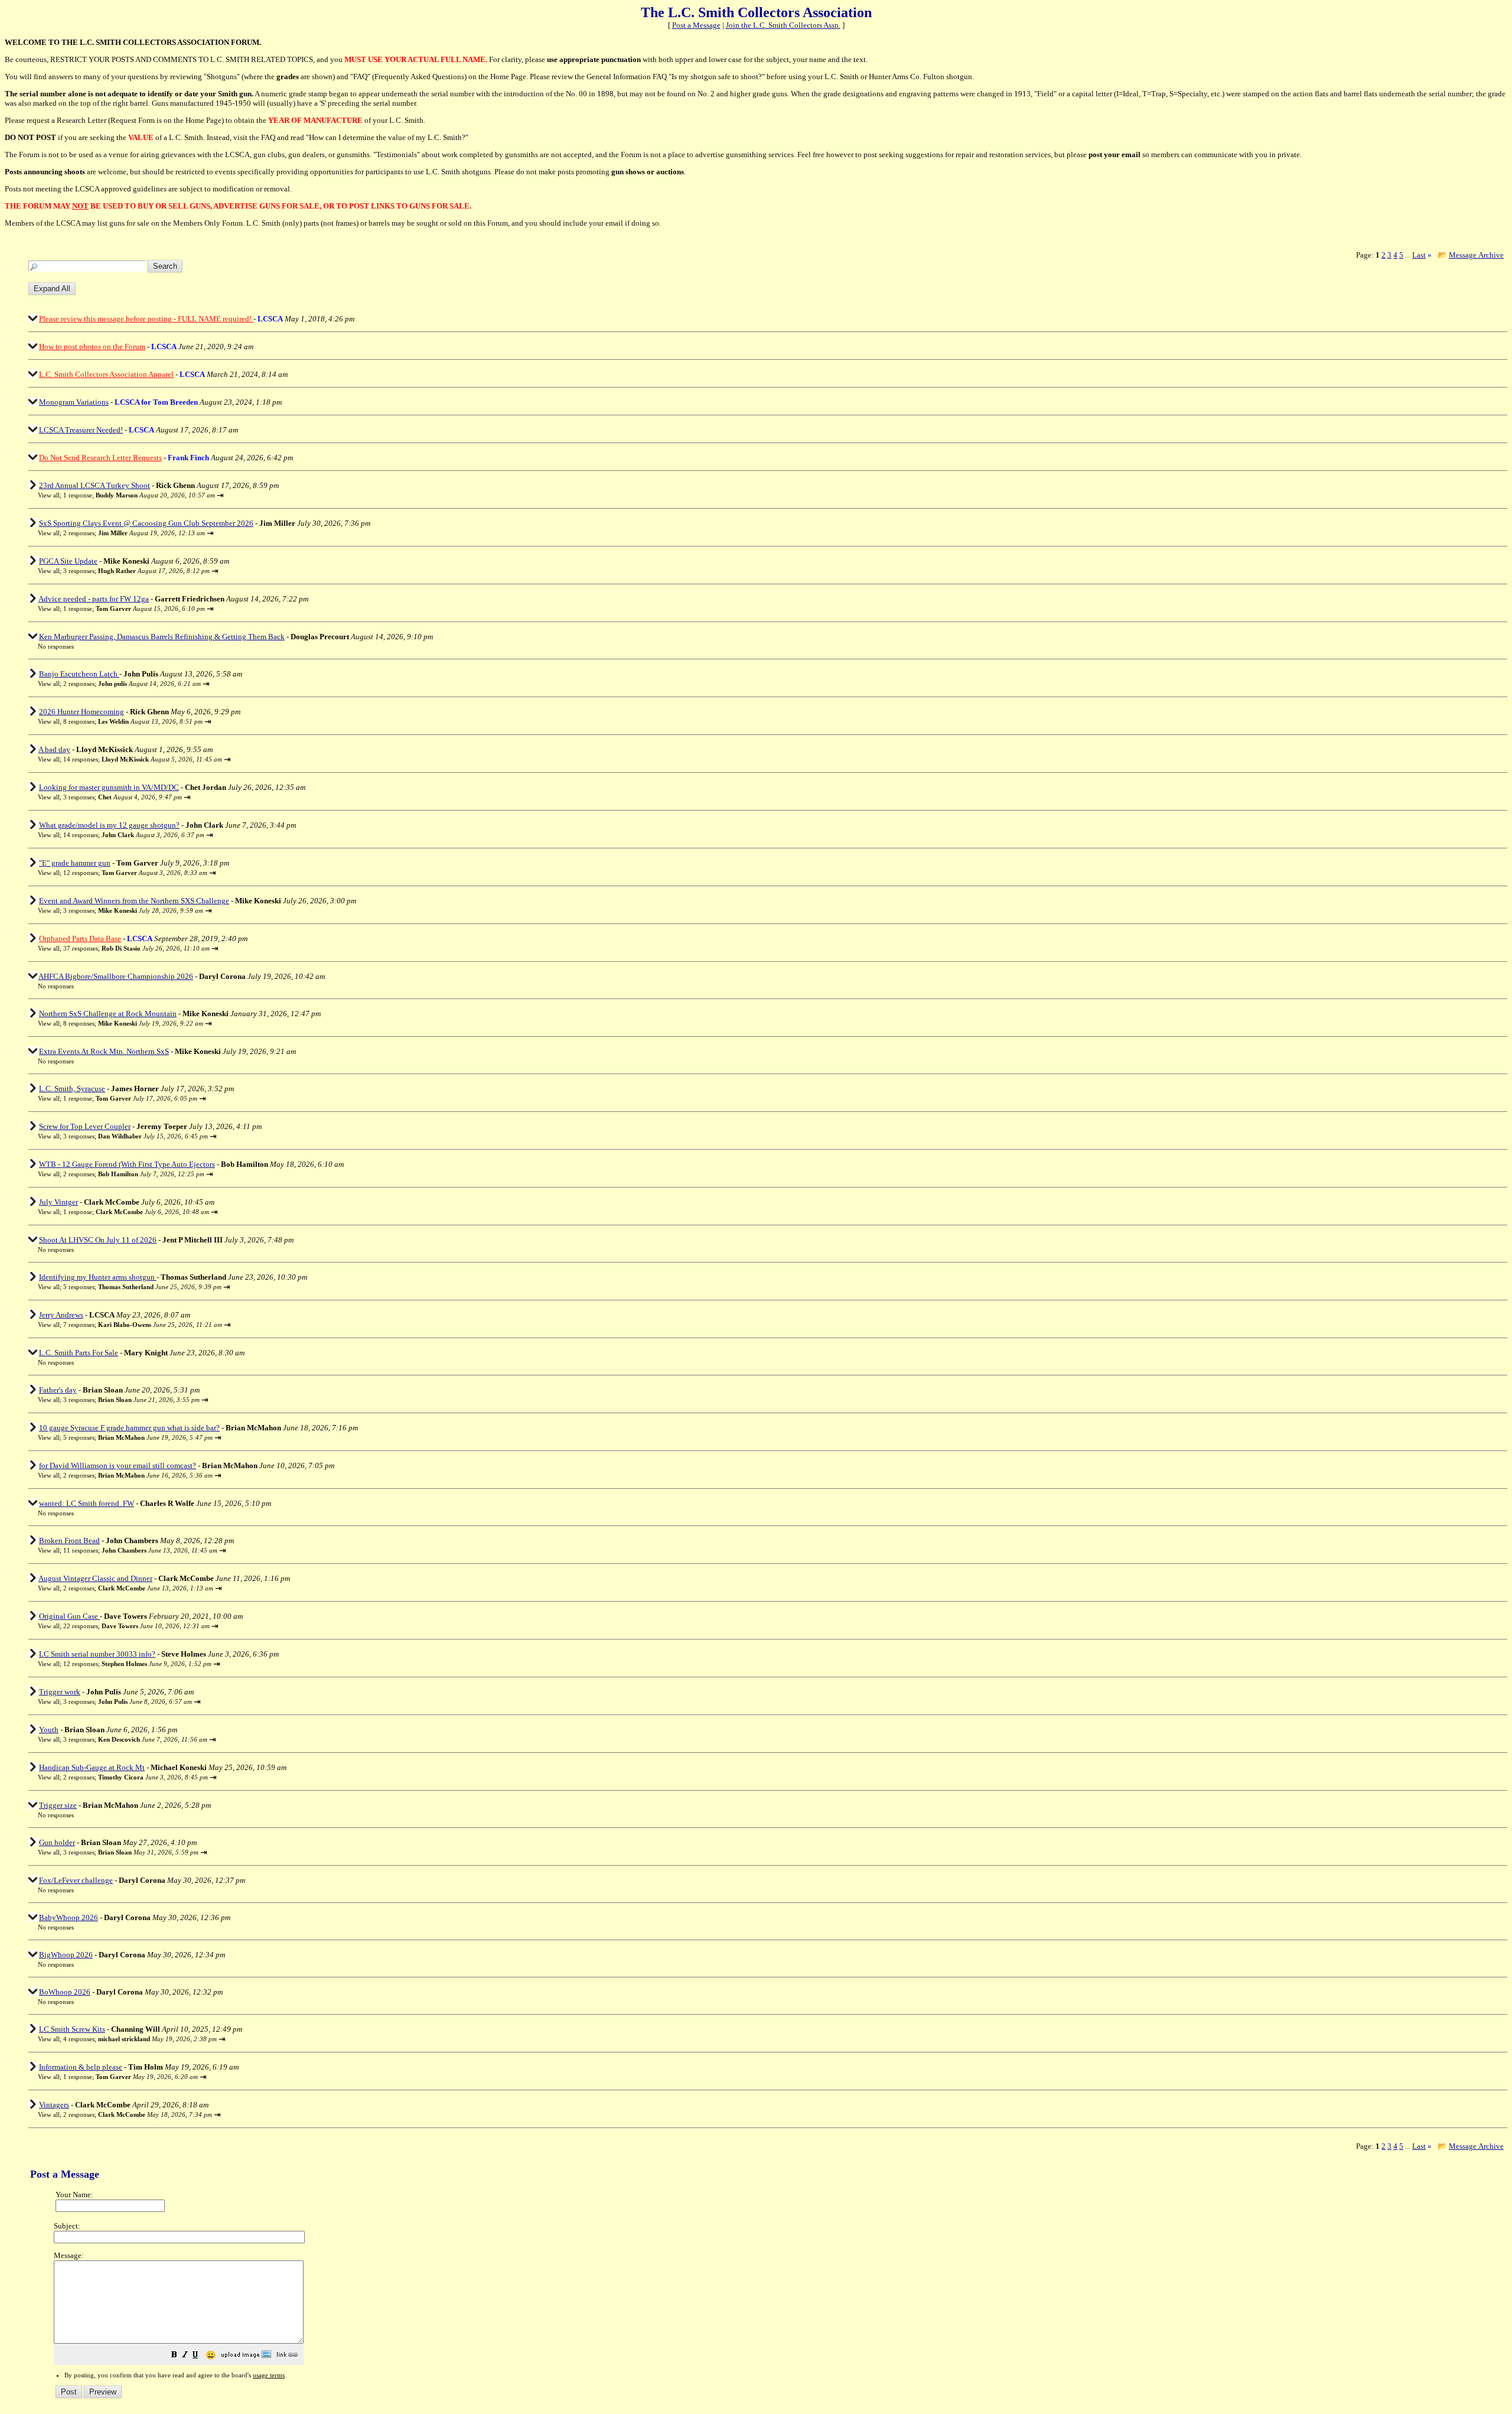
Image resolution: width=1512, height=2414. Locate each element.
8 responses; (133, 721)
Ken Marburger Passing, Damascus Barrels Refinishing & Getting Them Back (162, 637)
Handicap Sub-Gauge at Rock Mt (92, 1767)
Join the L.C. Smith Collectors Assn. (783, 25)
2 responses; (134, 533)
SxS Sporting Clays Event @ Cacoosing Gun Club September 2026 (146, 523)
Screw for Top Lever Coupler (85, 1126)
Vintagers (54, 2105)
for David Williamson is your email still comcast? (118, 1465)
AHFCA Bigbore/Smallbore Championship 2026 (116, 976)
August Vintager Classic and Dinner (95, 1578)
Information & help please (81, 2067)
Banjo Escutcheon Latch (79, 674)
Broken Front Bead (69, 1541)
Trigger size (58, 1805)
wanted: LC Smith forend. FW (87, 1503)
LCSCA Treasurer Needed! (81, 430)
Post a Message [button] (696, 25)
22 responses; (136, 1626)
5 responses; (142, 1287)
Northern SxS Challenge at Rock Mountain (108, 1014)
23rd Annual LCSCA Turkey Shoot (94, 485)
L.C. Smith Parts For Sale (79, 1353)
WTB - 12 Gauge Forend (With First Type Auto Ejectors (127, 1164)
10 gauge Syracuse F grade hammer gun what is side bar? (129, 1428)
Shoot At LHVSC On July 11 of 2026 (98, 1240)
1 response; (139, 495)
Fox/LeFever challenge (76, 1880)
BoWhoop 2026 (65, 1992)
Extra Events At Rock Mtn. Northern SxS (104, 1051)
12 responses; (135, 873)
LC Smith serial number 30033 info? (97, 1654)
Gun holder (57, 1842)
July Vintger (58, 1202)
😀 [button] (211, 2355)
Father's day (58, 1390)
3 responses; (136, 571)
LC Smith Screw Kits (72, 2029)
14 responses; (143, 759)
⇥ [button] (220, 495)
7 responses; (143, 1325)
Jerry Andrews (61, 1315)
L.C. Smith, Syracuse (72, 1089)
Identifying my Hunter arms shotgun (98, 1277)
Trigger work (60, 1692)
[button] (174, 2356)
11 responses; (140, 1550)
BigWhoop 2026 (66, 1955)
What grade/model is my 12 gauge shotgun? (109, 825)
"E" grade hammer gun (75, 863)
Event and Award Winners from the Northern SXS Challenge (134, 901)
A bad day (54, 749)
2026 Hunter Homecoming (82, 712)
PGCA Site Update (68, 561)
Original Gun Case (69, 1616)
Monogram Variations (74, 402)
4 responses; (140, 2039)
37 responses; (136, 948)
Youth (49, 1730)
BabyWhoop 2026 (69, 1917)
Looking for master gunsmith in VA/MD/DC (109, 787)
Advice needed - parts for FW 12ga (94, 599)
